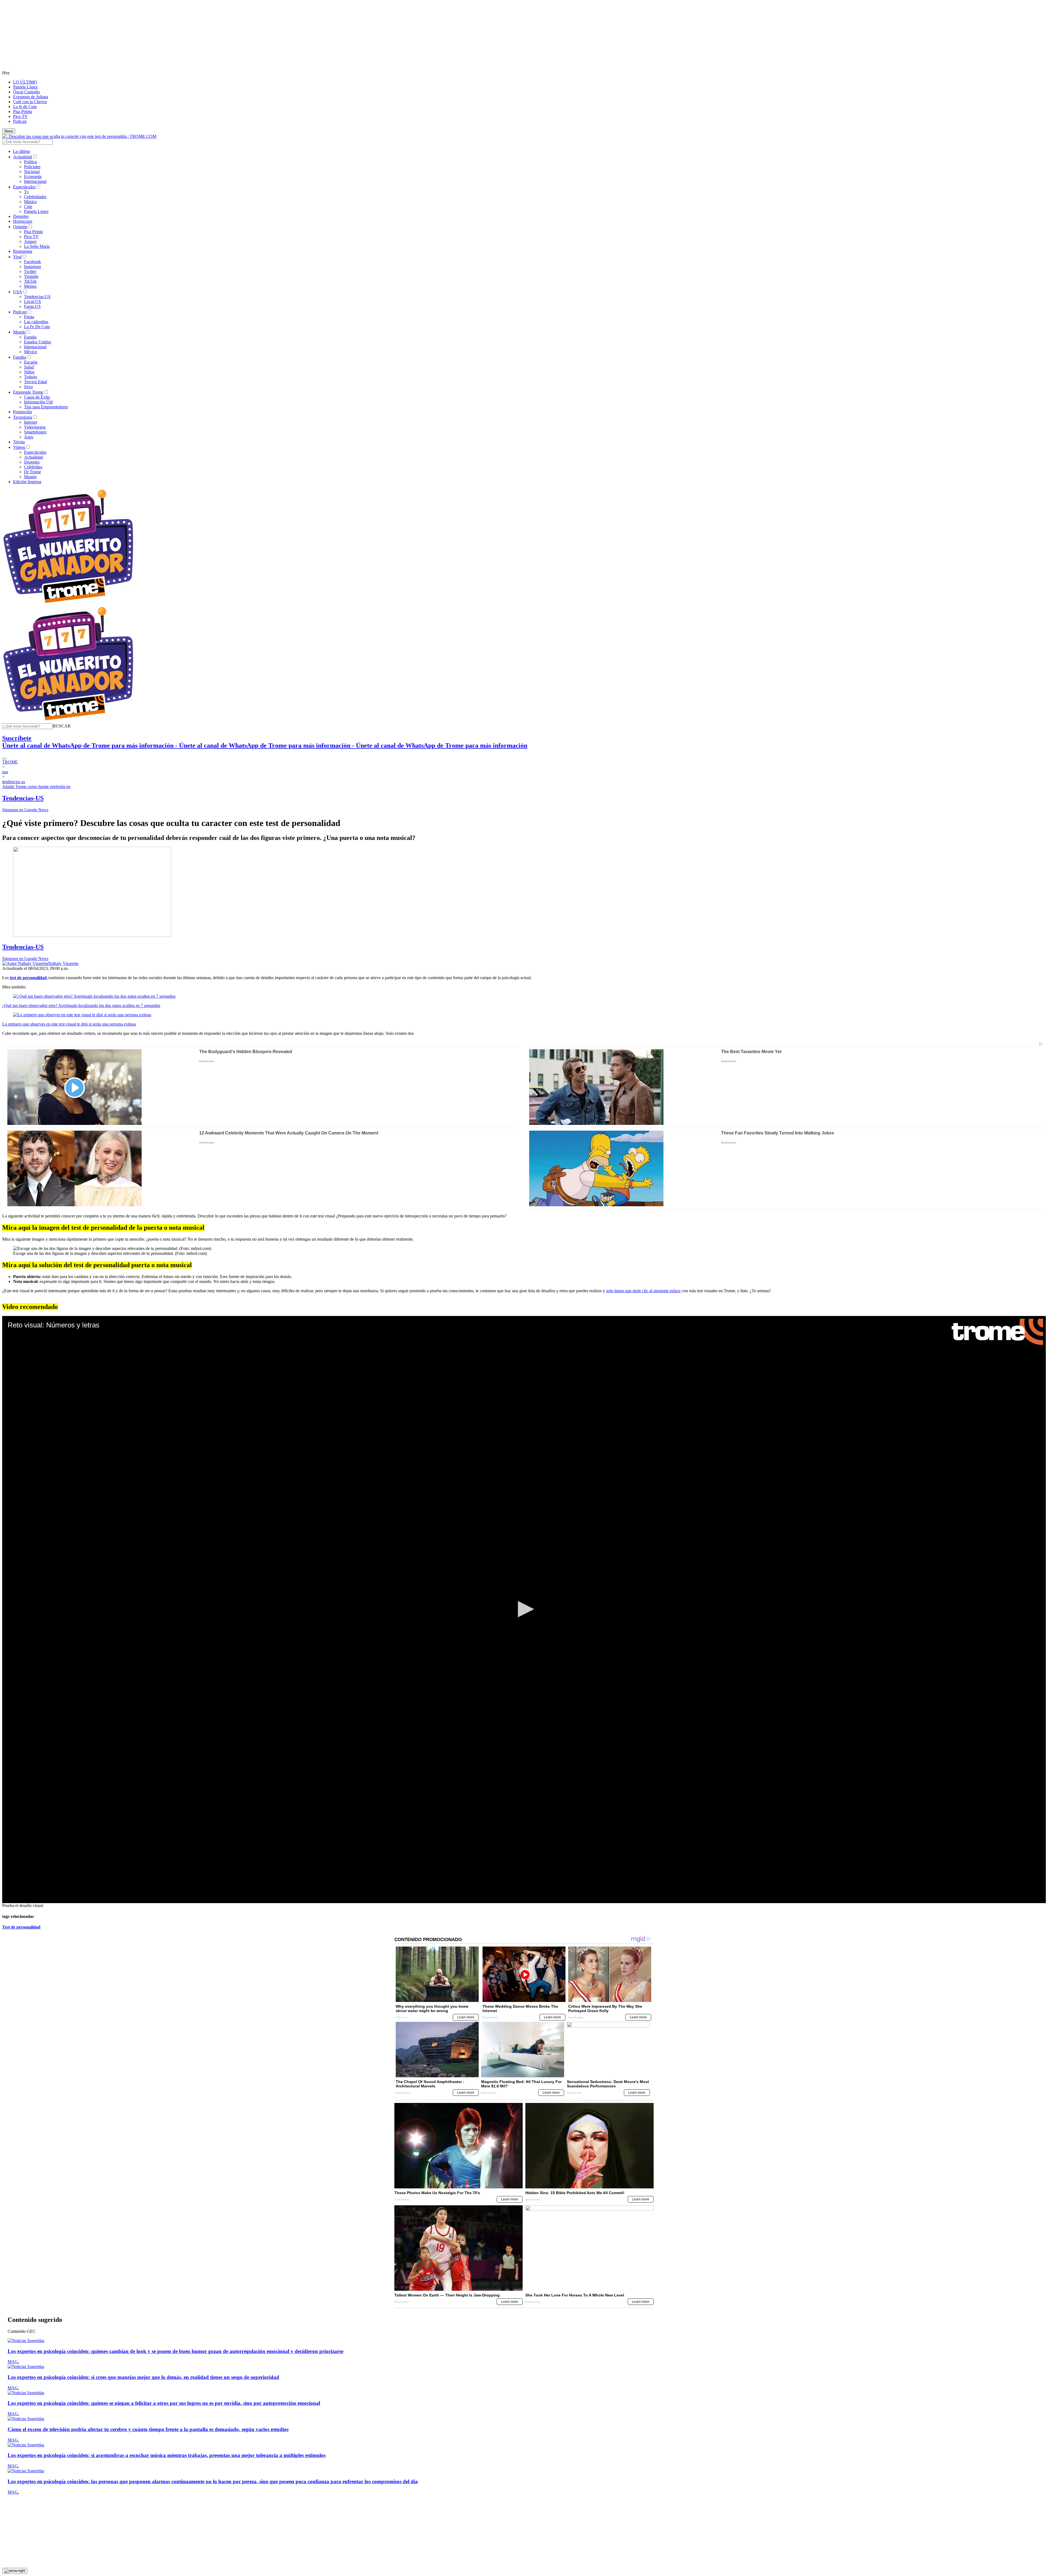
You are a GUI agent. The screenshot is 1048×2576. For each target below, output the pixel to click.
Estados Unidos (38, 342)
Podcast (20, 121)
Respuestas (23, 251)
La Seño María (37, 246)
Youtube (31, 276)
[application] (524, 1610)
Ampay (30, 241)
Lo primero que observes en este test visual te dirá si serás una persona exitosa (69, 1024)
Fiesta (29, 317)
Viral (17, 257)
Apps (29, 437)
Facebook (32, 262)
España (30, 337)
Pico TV (20, 116)
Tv (26, 192)
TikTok (30, 281)
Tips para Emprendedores (46, 407)
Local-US (32, 301)
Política (30, 162)
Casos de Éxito (37, 397)
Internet (31, 422)
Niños (29, 372)
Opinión (20, 227)
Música (30, 202)
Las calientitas (36, 322)
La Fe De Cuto (37, 327)
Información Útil (38, 402)
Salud (29, 367)
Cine (28, 207)
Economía (33, 176)
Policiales (32, 167)
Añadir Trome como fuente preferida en (36, 787)
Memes (30, 286)
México (31, 352)
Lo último (22, 151)
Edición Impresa (27, 482)
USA (18, 292)
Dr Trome (32, 472)
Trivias (19, 442)
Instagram (32, 267)
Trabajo (31, 377)
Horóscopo (23, 221)
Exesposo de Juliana (31, 97)
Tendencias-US (37, 297)
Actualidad (23, 157)
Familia (20, 357)
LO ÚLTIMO (25, 82)
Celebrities (33, 467)
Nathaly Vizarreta (63, 963)
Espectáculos (24, 187)
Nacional (32, 172)
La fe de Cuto (25, 107)
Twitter (30, 271)
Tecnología (23, 417)
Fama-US (32, 306)
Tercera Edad (35, 382)
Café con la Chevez (30, 102)
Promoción (23, 412)
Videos (19, 447)
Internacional (35, 181)
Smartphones (35, 432)
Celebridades (35, 197)
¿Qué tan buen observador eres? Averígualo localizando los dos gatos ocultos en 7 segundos (81, 1005)
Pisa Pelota (23, 112)
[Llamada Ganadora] (68, 603)
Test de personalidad (21, 1927)
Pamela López (25, 87)
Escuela (31, 362)
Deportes (21, 216)
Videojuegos (35, 427)
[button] (62, 726)
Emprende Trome (28, 392)
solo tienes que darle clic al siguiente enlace (643, 1291)
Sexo (28, 387)
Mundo (19, 332)
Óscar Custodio (26, 92)
